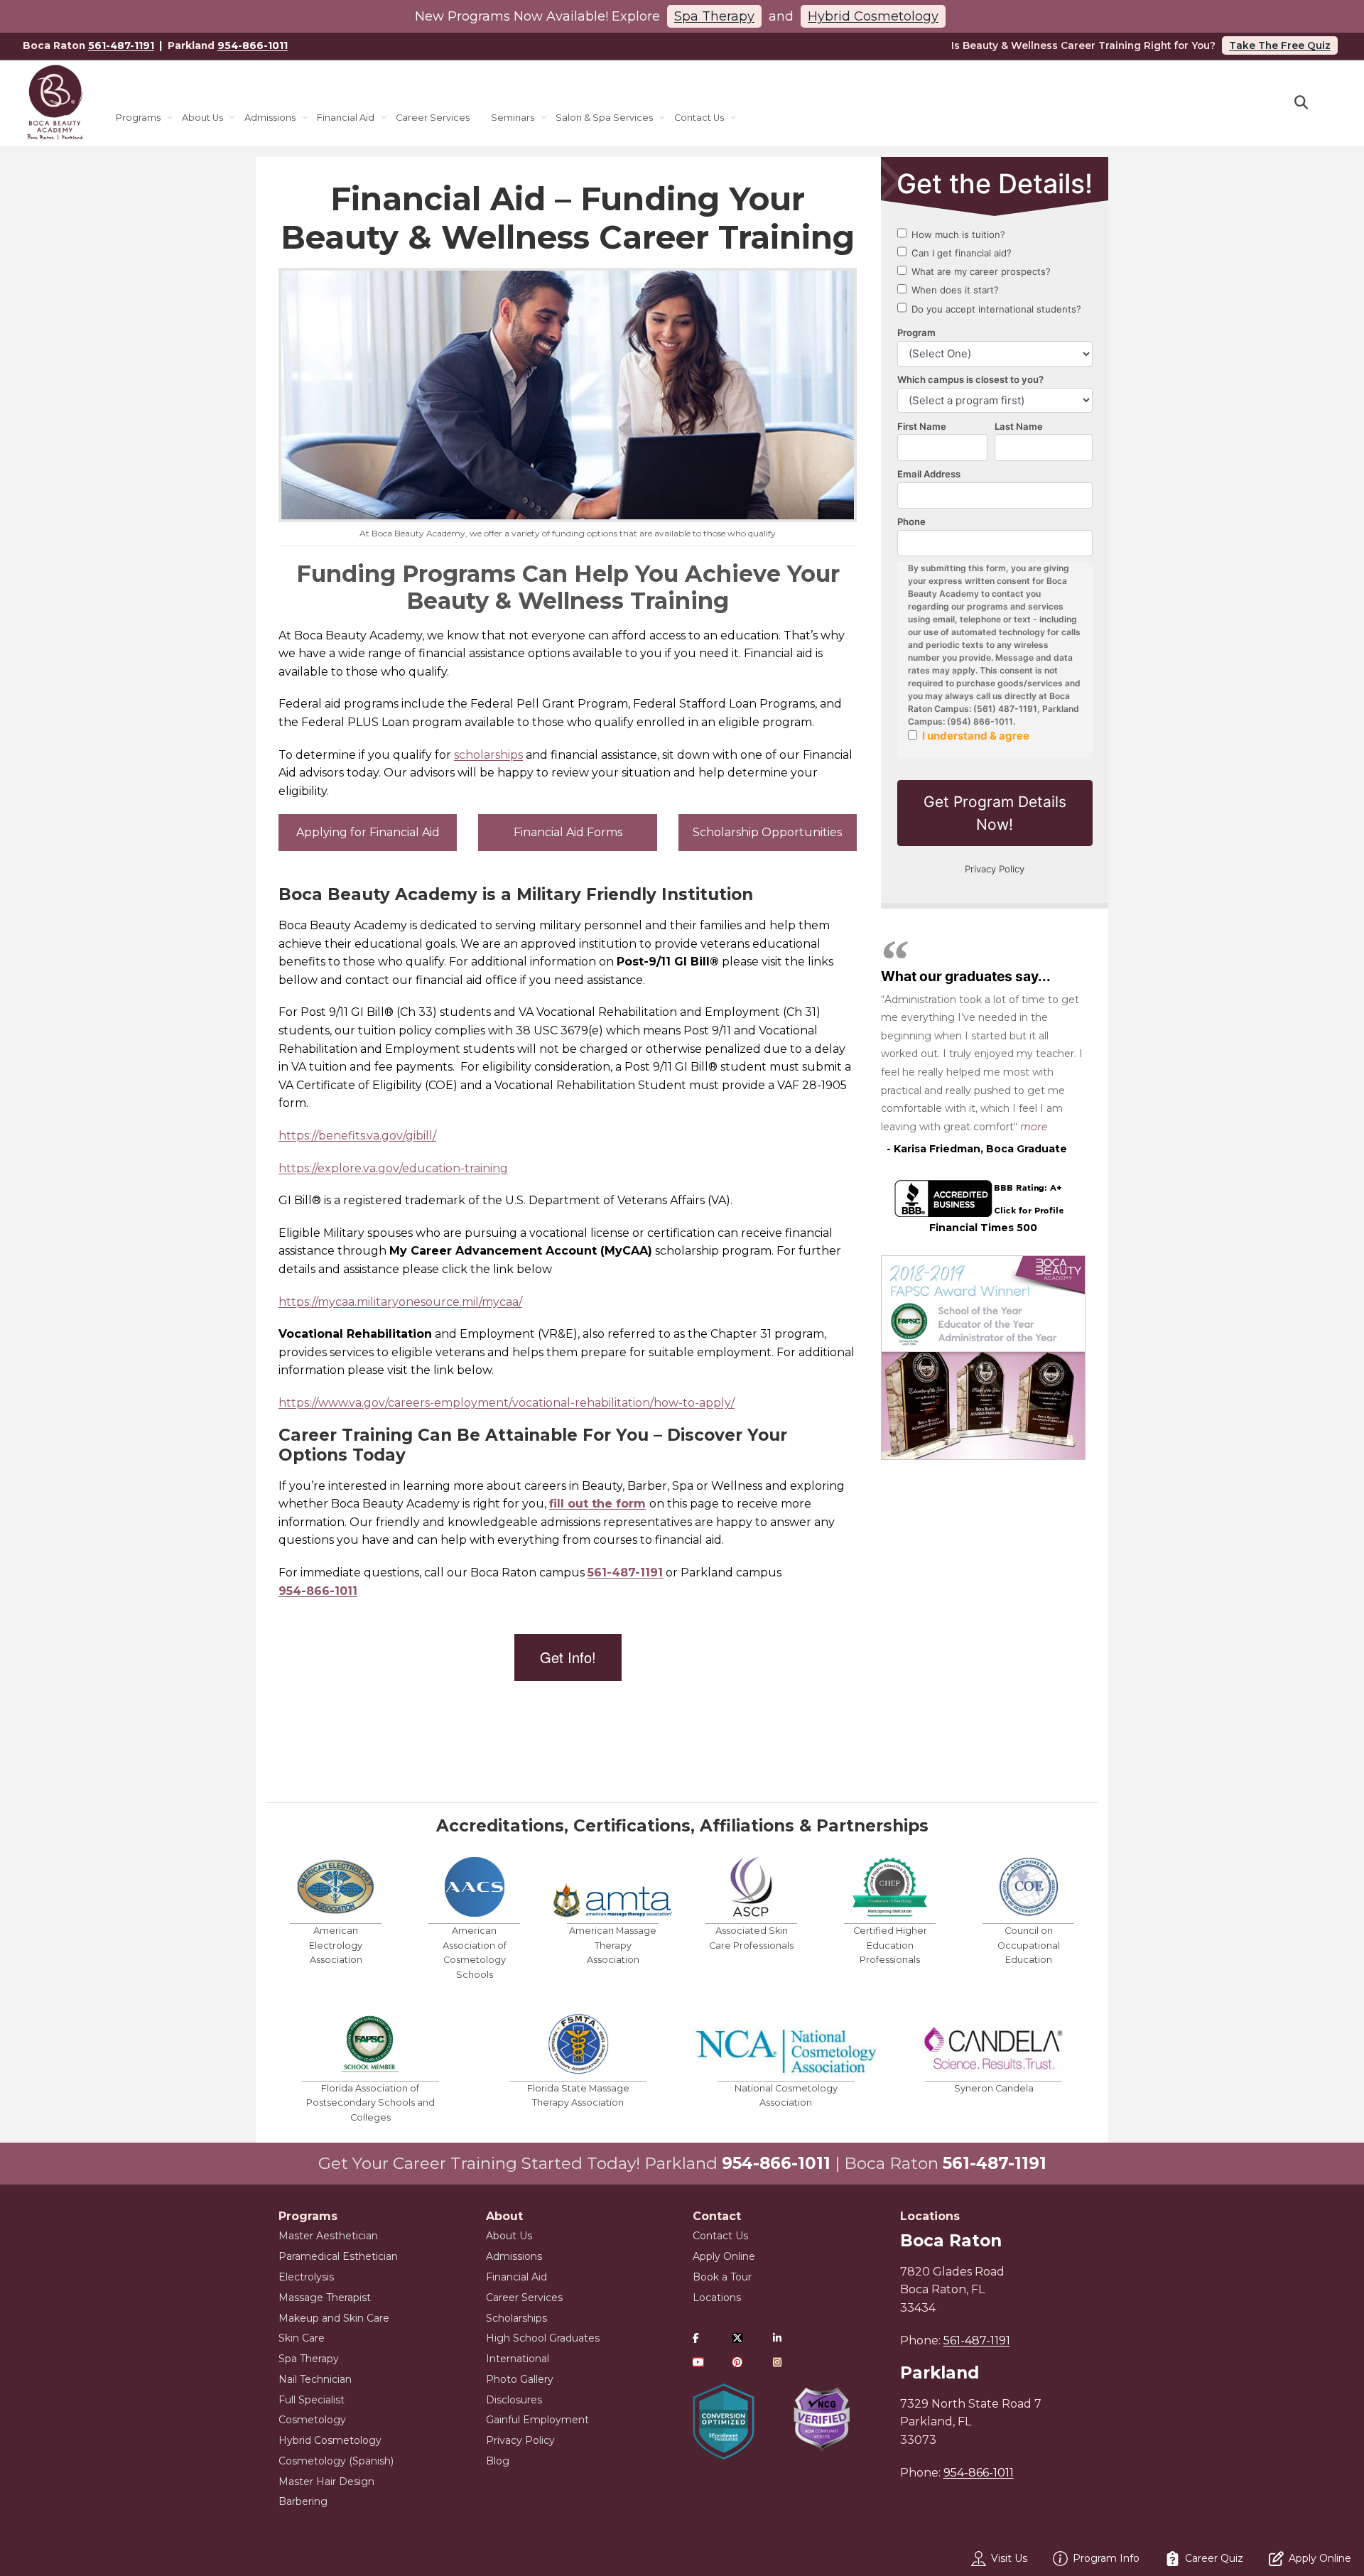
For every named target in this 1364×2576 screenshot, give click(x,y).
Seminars (513, 118)
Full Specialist (312, 2400)
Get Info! (568, 1657)
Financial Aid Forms (568, 832)
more (1034, 1127)
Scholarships (516, 2318)
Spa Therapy (714, 16)
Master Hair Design (326, 2482)
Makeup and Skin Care (334, 2318)
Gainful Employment (537, 2420)
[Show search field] (1314, 103)
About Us (202, 118)
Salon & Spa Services (604, 118)
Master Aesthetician (328, 2236)
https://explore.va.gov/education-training (393, 1168)
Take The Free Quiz (1280, 45)
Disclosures (514, 2400)
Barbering (303, 2501)
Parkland (940, 2373)
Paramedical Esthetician (338, 2256)
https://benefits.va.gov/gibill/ (357, 1136)
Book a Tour (722, 2277)
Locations (717, 2298)
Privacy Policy (520, 2440)
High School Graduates (543, 2338)
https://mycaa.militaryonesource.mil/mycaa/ (400, 1302)
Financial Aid (346, 118)
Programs (138, 118)
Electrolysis (306, 2277)
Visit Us (1009, 2558)
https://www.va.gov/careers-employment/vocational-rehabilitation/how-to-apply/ (507, 1403)
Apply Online (724, 2256)
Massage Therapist (325, 2298)
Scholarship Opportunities (767, 832)
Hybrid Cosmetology (873, 16)
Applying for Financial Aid (368, 832)
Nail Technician (315, 2379)
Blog (498, 2461)
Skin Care (302, 2338)
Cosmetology (312, 2420)
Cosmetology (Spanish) (336, 2461)
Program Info (1106, 2558)
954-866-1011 (253, 45)
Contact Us (699, 118)
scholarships (488, 755)
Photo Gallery (520, 2379)
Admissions (270, 118)
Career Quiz (1214, 2558)
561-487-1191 (121, 45)
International (518, 2359)
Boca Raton (951, 2241)
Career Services (433, 118)
